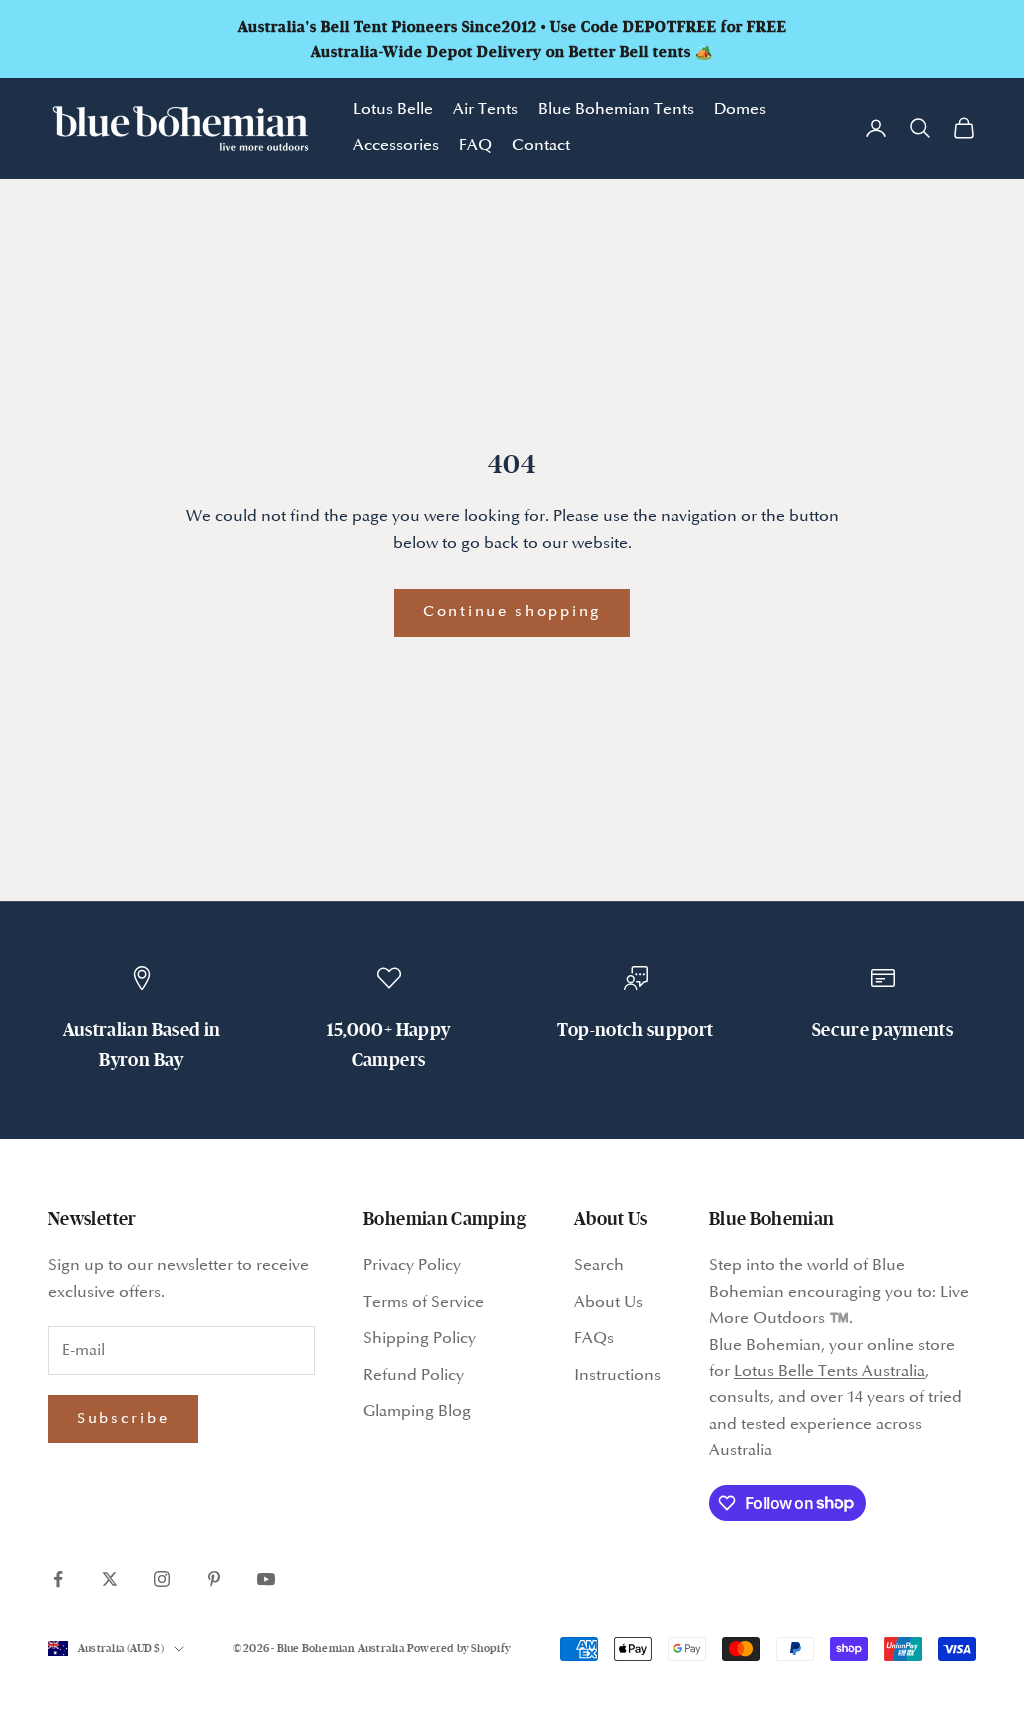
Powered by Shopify (459, 1648)
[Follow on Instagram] (162, 1579)
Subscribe (123, 1419)
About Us (608, 1302)
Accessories (396, 145)
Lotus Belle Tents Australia (829, 1371)
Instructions (617, 1375)
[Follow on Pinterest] (214, 1579)
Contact (541, 145)
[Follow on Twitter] (110, 1579)
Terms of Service (423, 1302)
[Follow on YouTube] (266, 1579)
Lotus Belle (393, 109)
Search (599, 1265)
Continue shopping (512, 612)
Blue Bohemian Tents (616, 109)
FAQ (475, 145)
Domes (740, 109)
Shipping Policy (419, 1338)
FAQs (594, 1338)
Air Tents (485, 109)
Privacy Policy (412, 1265)
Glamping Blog (417, 1411)
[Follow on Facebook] (58, 1579)
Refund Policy (413, 1375)
